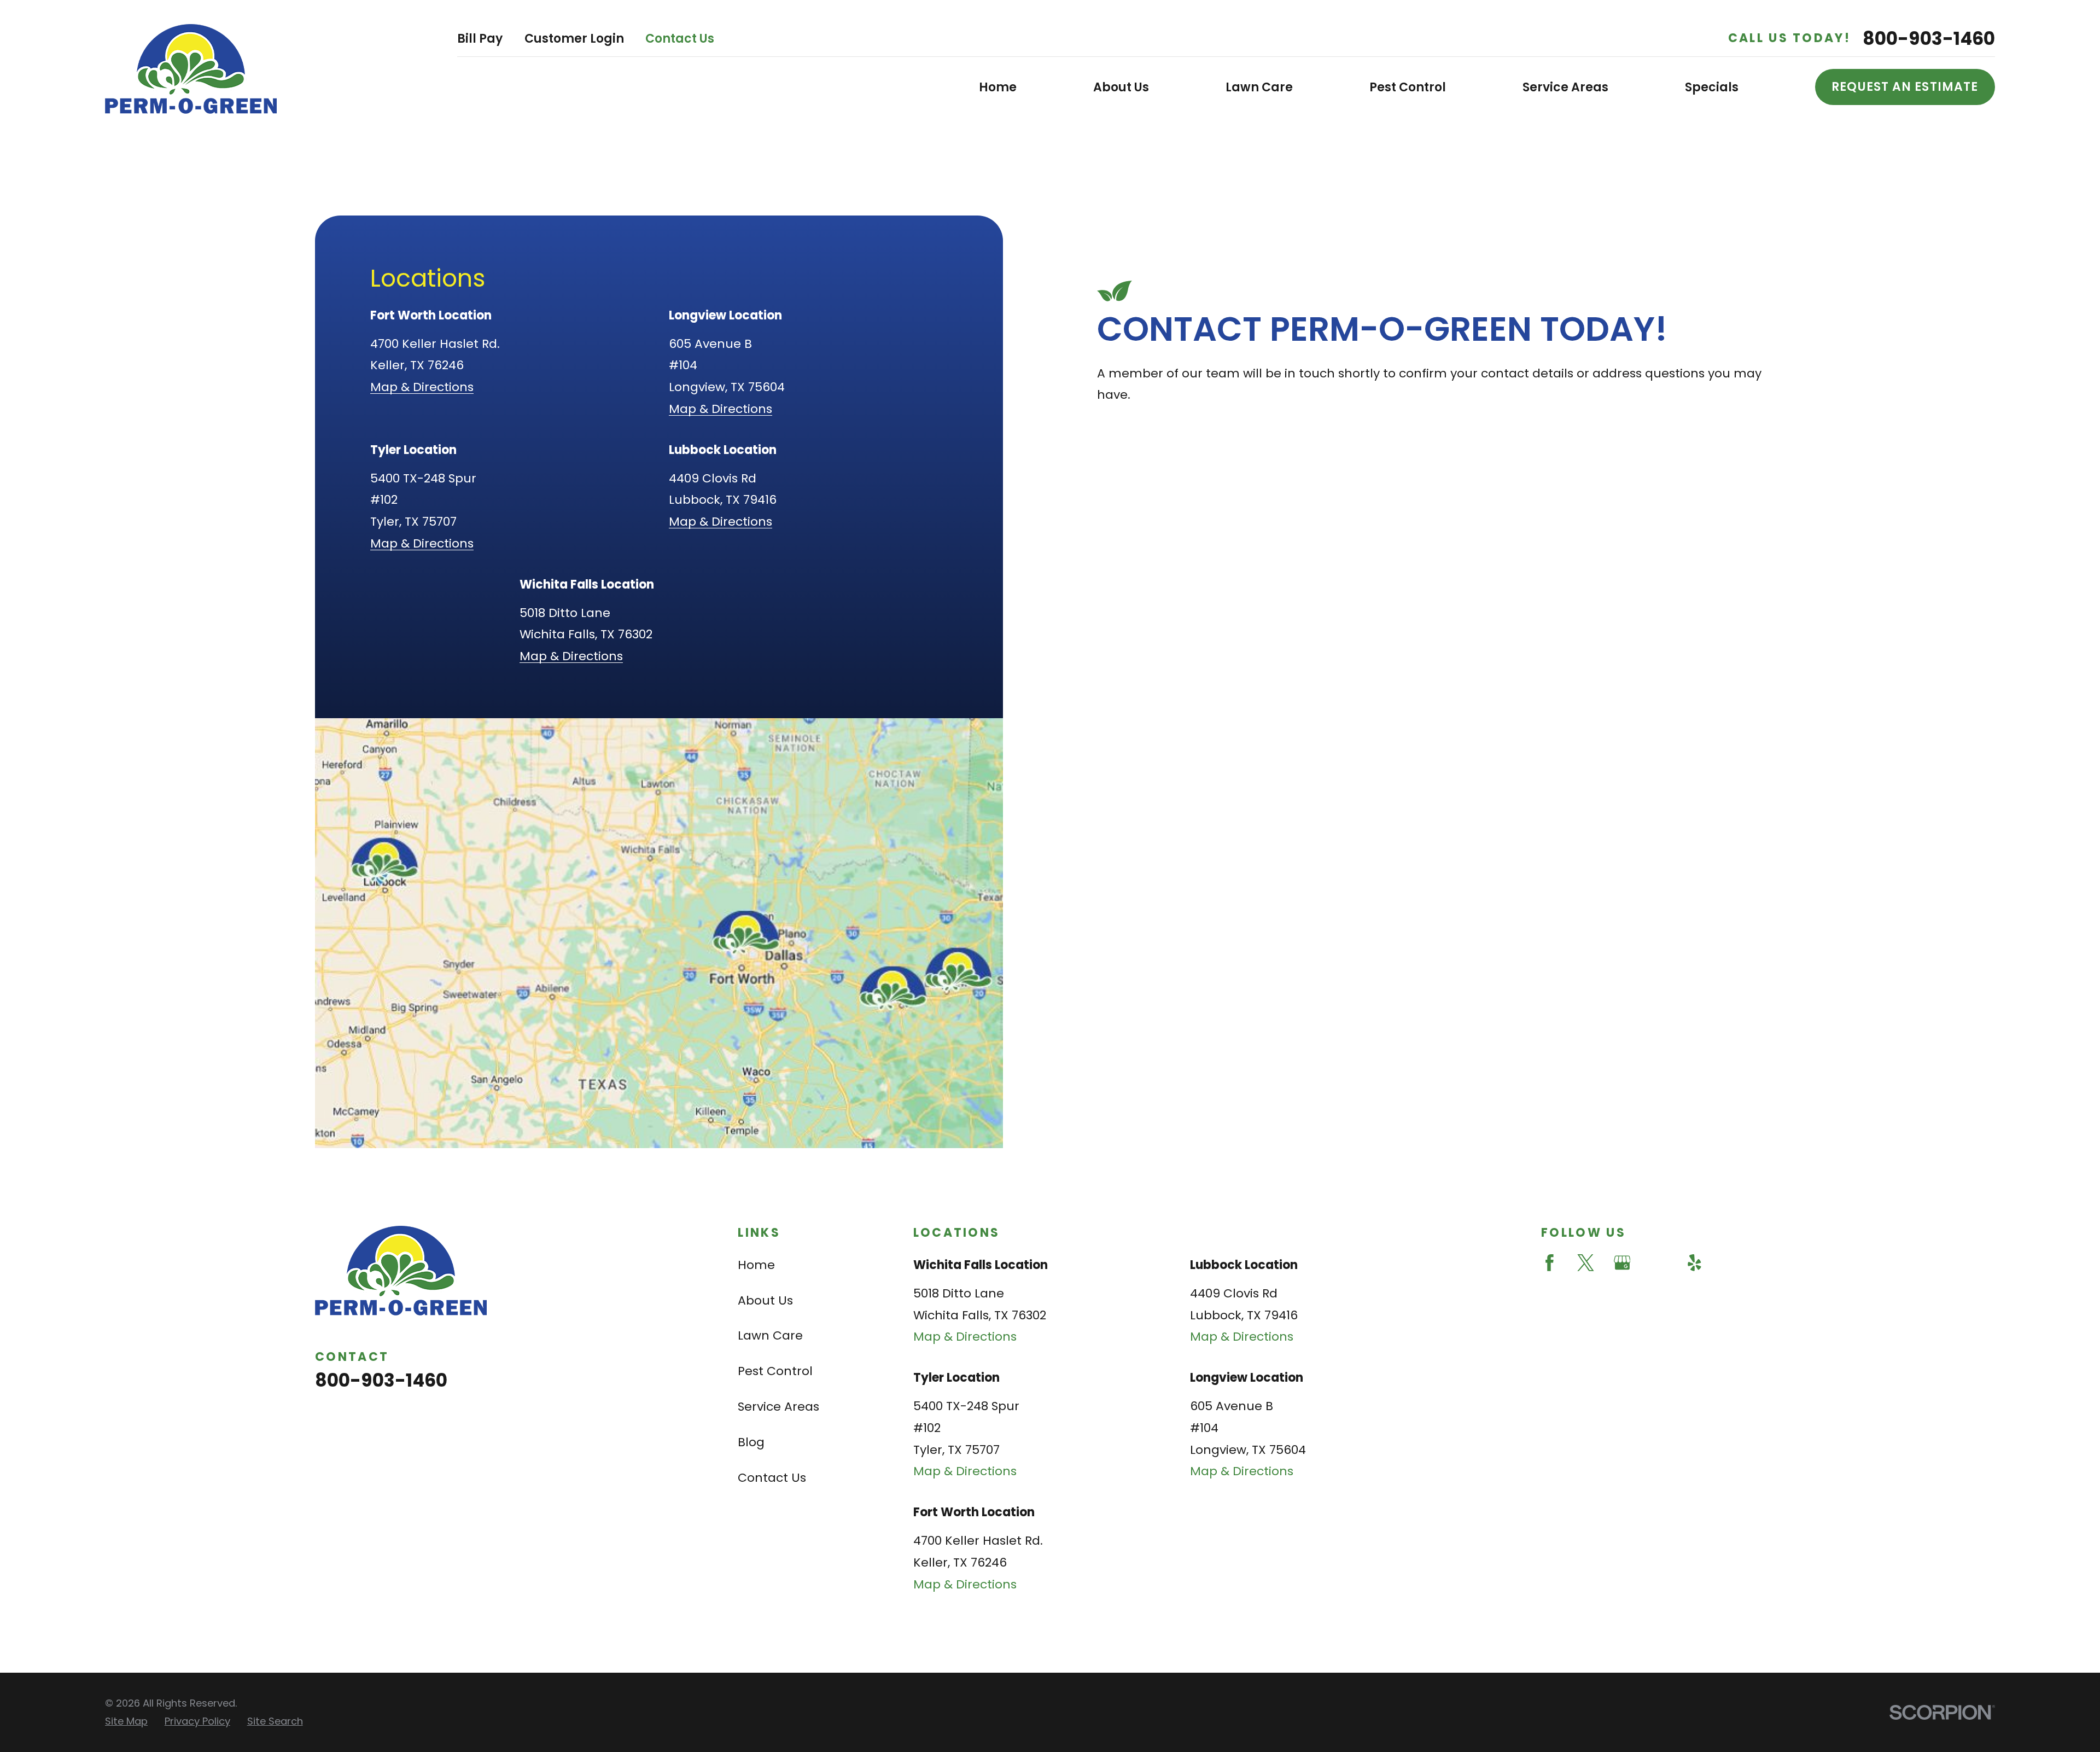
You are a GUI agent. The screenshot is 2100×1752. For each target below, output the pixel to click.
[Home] (191, 69)
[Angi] (1658, 1263)
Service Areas (778, 1407)
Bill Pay (480, 39)
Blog (751, 1442)
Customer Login (574, 39)
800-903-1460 (1929, 39)
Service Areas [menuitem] (1565, 87)
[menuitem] (126, 1722)
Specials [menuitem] (1712, 87)
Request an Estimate (1905, 87)
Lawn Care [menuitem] (1259, 87)
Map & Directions (422, 387)
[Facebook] (1550, 1263)
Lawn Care (770, 1335)
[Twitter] (1586, 1263)
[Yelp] (1694, 1263)
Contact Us (680, 39)
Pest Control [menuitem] (1408, 87)
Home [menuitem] (998, 87)
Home (756, 1265)
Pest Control (775, 1371)
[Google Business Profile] (1622, 1263)
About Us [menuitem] (1121, 87)
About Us (765, 1300)
